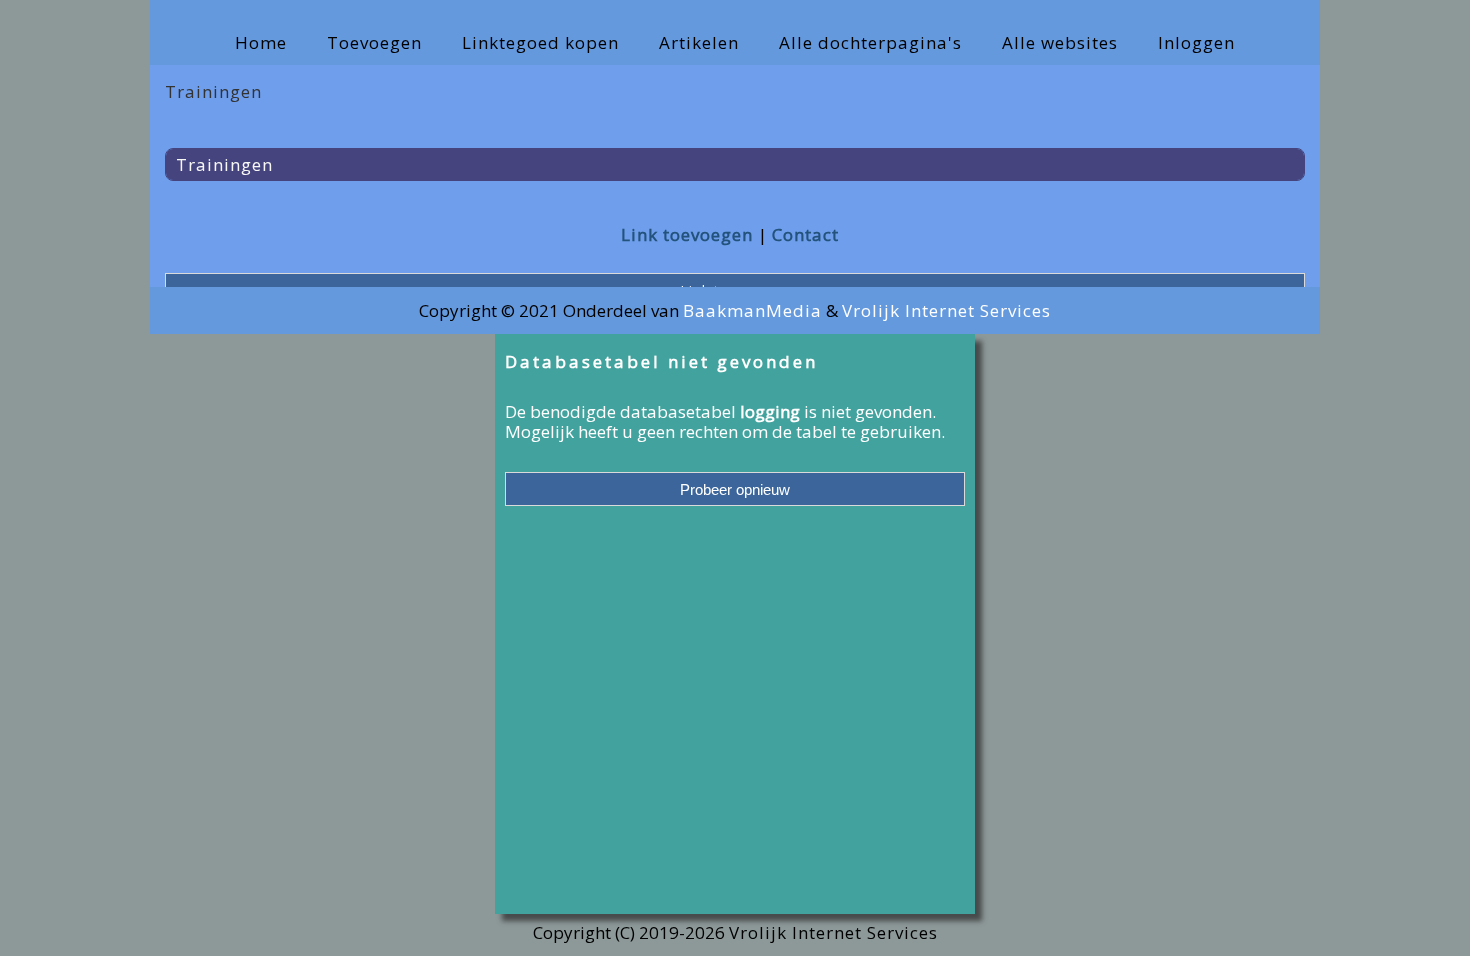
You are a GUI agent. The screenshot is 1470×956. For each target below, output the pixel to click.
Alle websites (1060, 42)
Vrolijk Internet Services (946, 310)
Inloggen (1196, 42)
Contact (805, 234)
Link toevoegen (687, 234)
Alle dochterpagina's (870, 42)
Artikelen (699, 42)
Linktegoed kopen (540, 42)
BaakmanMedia (752, 310)
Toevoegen (374, 42)
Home (261, 42)
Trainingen (224, 164)
